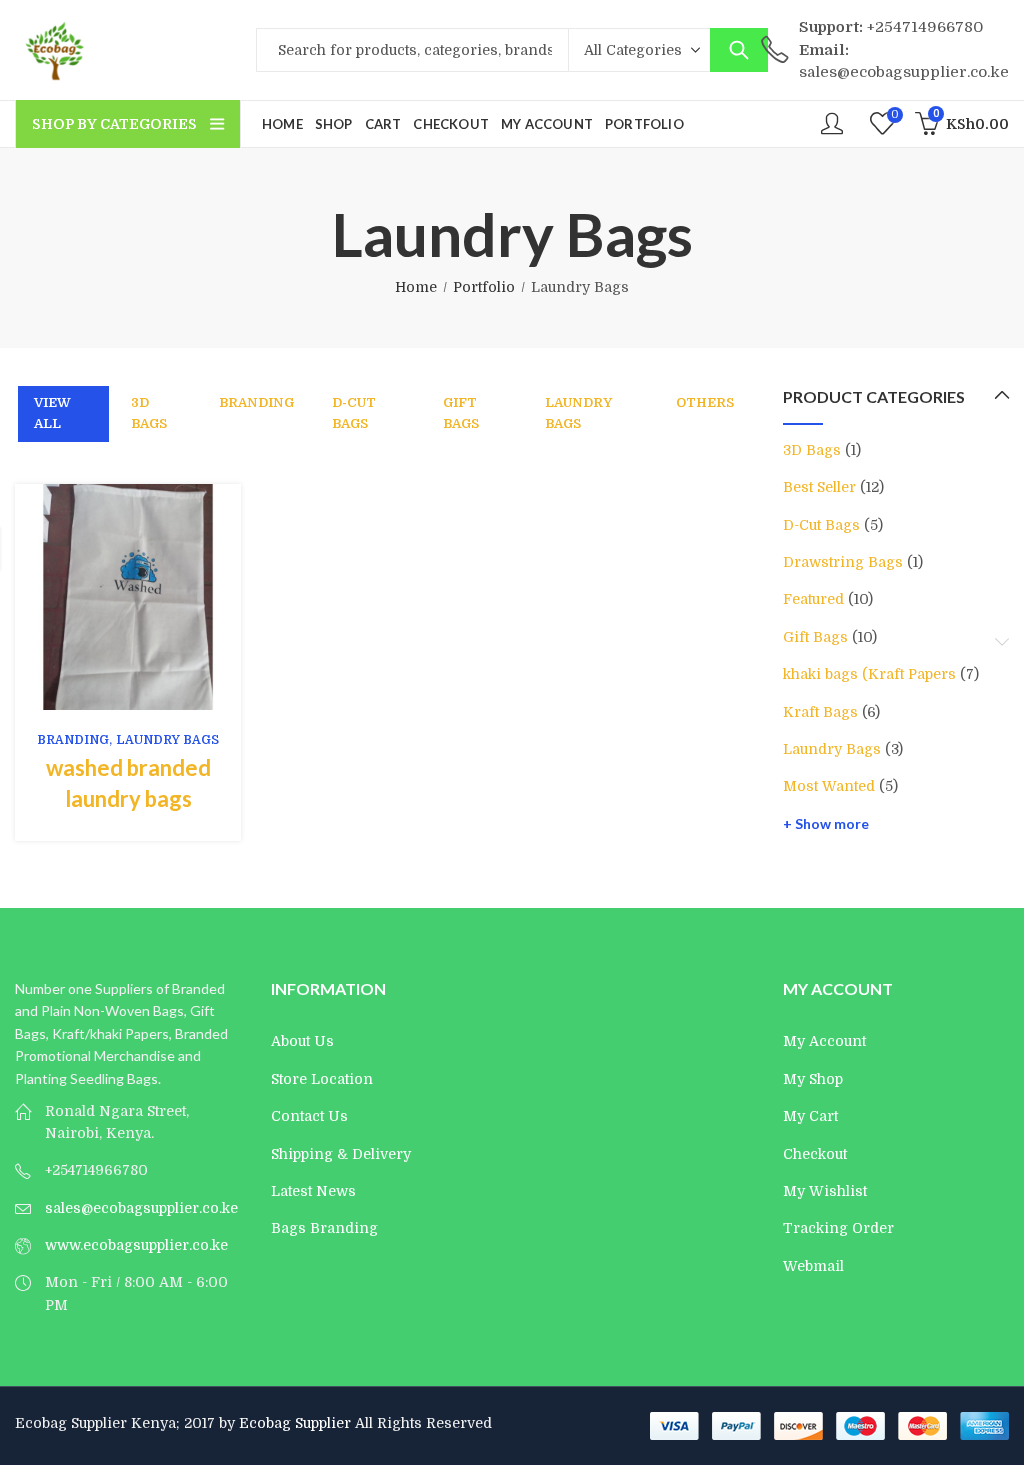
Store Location (322, 1079)
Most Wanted (829, 786)
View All (52, 413)
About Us (302, 1041)
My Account (824, 1041)
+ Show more (826, 823)
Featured (813, 599)
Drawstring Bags (843, 562)
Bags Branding (324, 1228)
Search (739, 50)
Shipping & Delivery (341, 1154)
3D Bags (149, 413)
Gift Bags (461, 413)
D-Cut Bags (354, 413)
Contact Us (309, 1116)
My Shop (813, 1079)
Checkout (815, 1154)
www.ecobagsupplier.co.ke (136, 1245)
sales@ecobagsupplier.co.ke (141, 1208)
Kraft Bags (820, 712)
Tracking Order (838, 1228)
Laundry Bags (578, 413)
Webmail (813, 1266)
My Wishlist (825, 1191)
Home (416, 287)
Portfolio (484, 287)
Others (705, 402)
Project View (97, 597)
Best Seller (819, 487)
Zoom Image (159, 597)
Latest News (313, 1191)
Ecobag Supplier (295, 1423)
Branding (256, 402)
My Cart (810, 1116)
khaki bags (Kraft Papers (869, 674)
